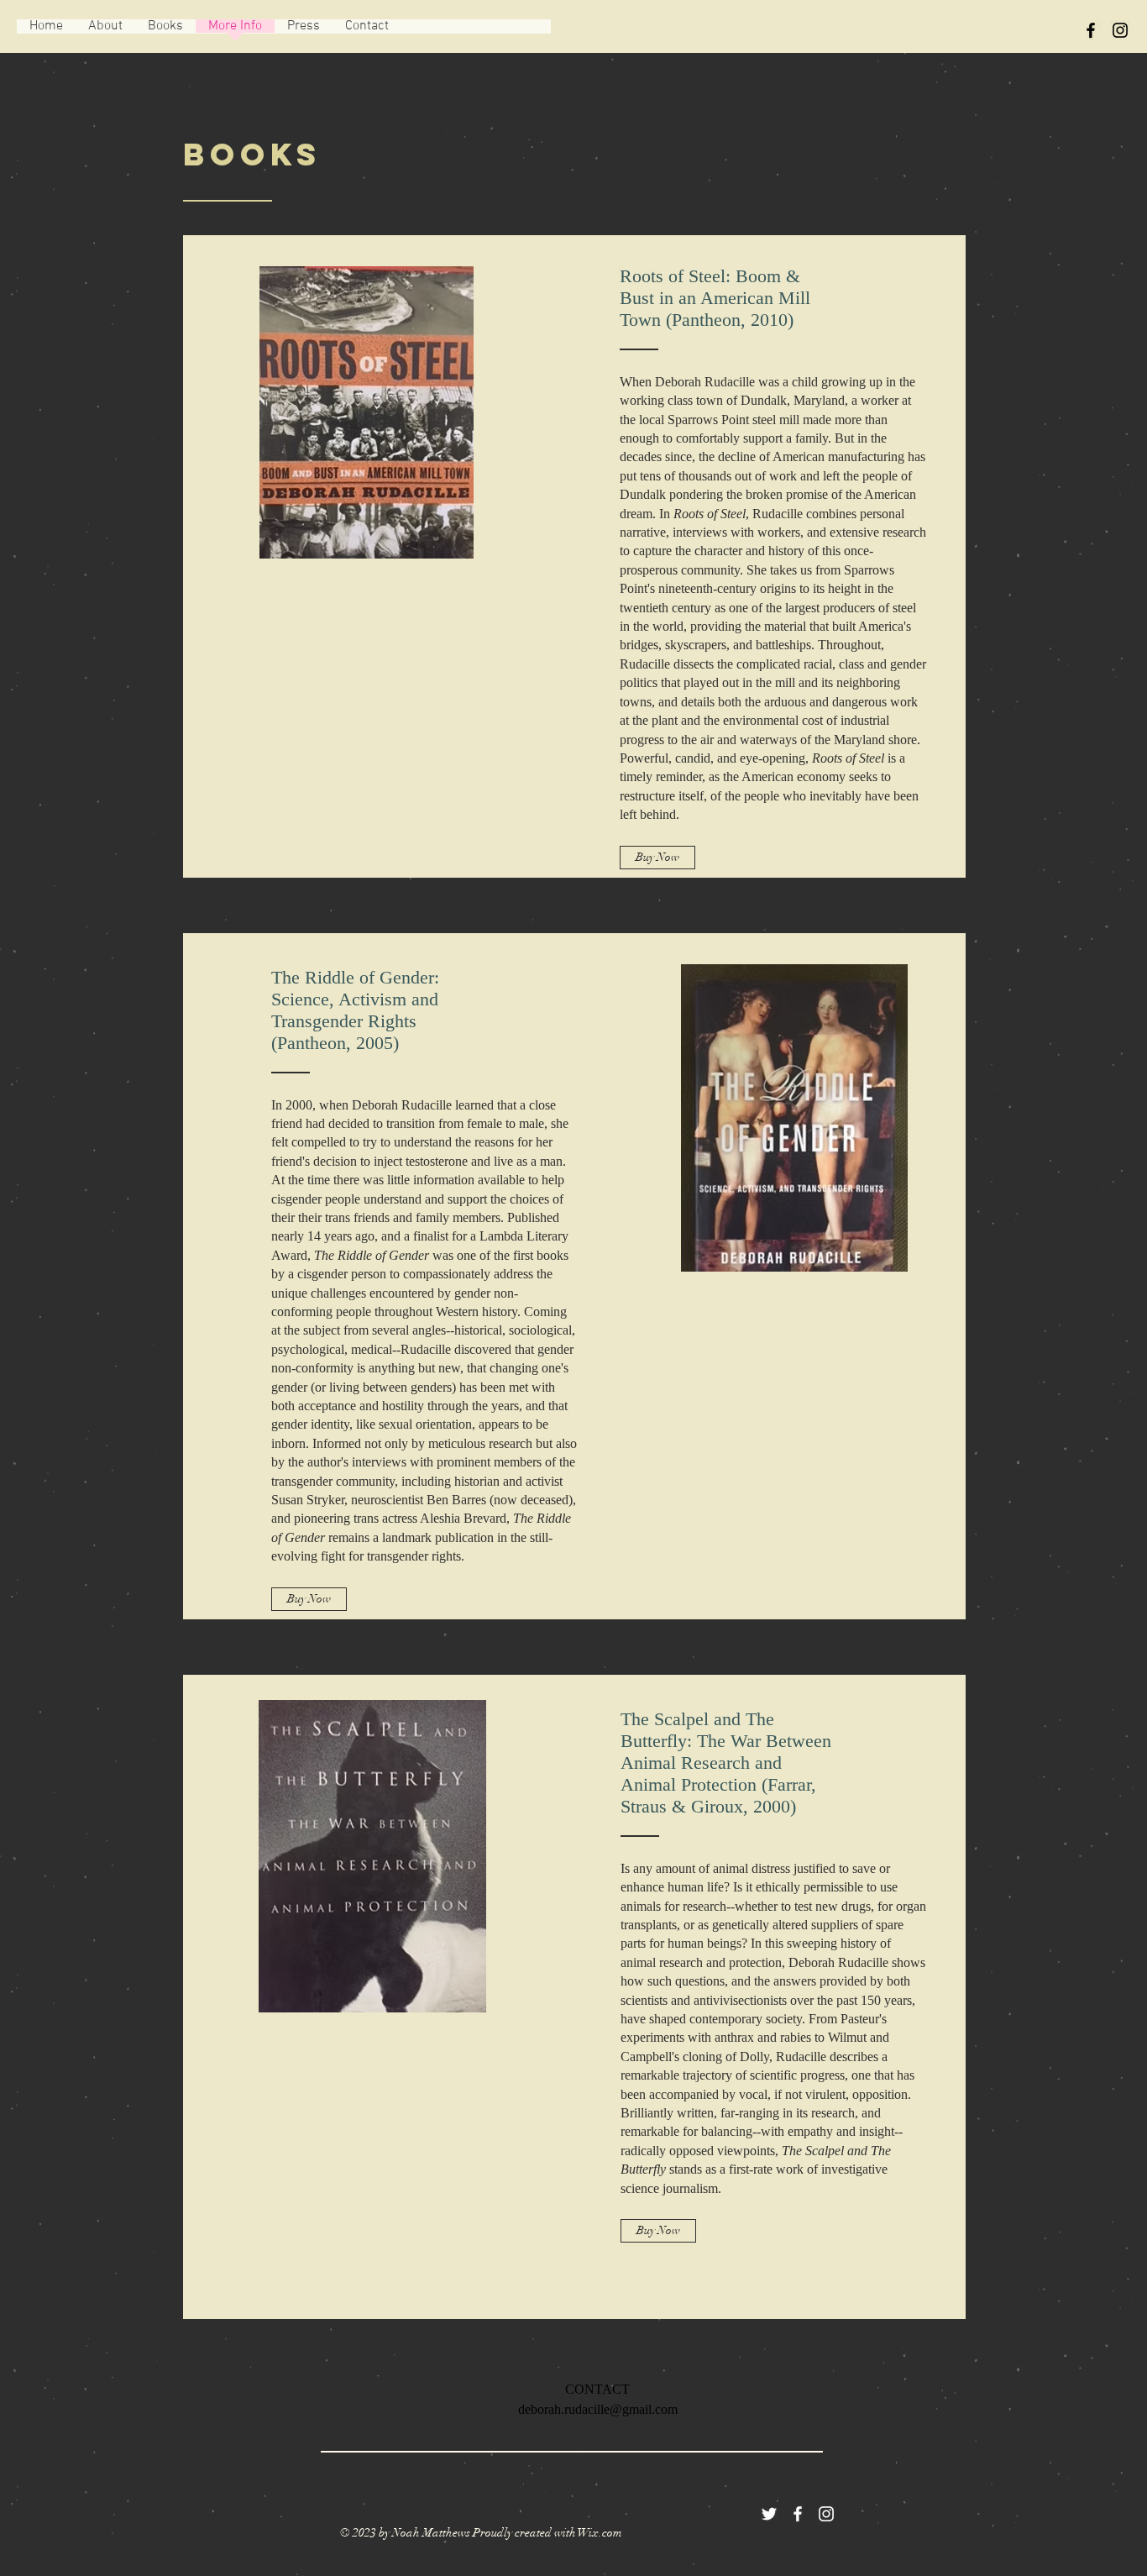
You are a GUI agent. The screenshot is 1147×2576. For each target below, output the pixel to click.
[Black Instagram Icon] (1120, 30)
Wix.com (600, 2533)
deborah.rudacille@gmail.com (598, 2409)
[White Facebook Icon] (798, 2514)
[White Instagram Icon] (826, 2514)
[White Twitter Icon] (769, 2514)
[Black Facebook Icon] (1091, 30)
